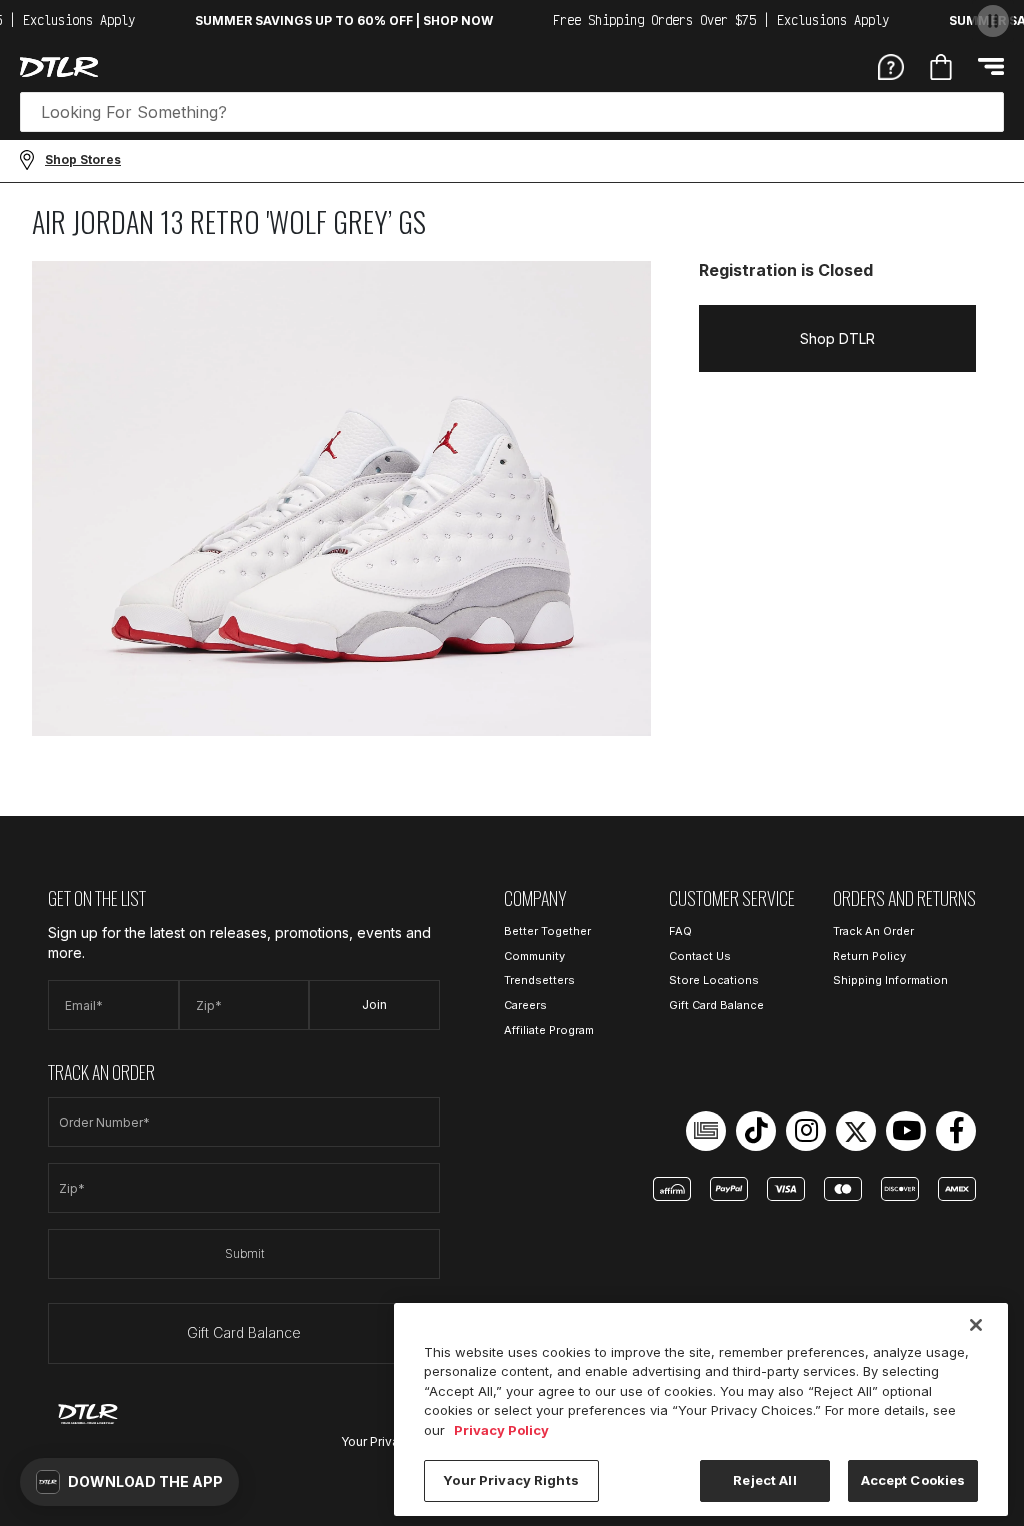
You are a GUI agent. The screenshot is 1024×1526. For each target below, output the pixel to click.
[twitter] (856, 1131)
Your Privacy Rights (510, 1480)
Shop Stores (83, 159)
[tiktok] (756, 1131)
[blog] (706, 1131)
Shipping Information (890, 980)
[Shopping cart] (941, 67)
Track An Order (873, 931)
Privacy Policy (501, 1430)
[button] (129, 1482)
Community (534, 956)
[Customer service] (891, 66)
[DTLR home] (59, 67)
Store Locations (714, 980)
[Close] (976, 1325)
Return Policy (869, 956)
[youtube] (906, 1131)
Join (374, 1004)
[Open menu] (991, 66)
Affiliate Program (549, 1030)
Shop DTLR (837, 338)
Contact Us (700, 956)
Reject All (764, 1480)
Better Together (547, 931)
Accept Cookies (913, 1480)
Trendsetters (539, 980)
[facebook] (956, 1131)
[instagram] (806, 1131)
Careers (525, 1005)
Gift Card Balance (244, 1332)
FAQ (680, 931)
